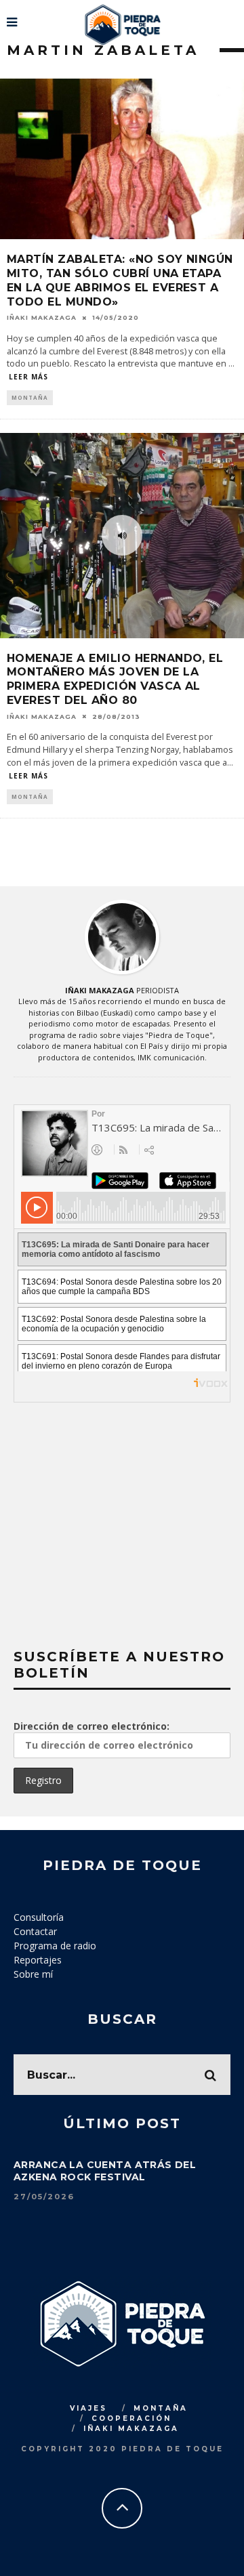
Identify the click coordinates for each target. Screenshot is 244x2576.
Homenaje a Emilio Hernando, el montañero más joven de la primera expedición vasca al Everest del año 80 (115, 679)
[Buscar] (232, 17)
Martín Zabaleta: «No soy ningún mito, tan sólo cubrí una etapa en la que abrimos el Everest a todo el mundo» (120, 280)
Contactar (35, 1931)
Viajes (88, 2408)
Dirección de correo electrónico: (91, 1726)
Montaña (30, 397)
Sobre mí (33, 1974)
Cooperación (131, 2418)
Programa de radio (55, 1946)
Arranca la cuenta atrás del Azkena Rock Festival (105, 2171)
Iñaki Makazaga (42, 317)
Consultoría (39, 1917)
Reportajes (38, 1960)
